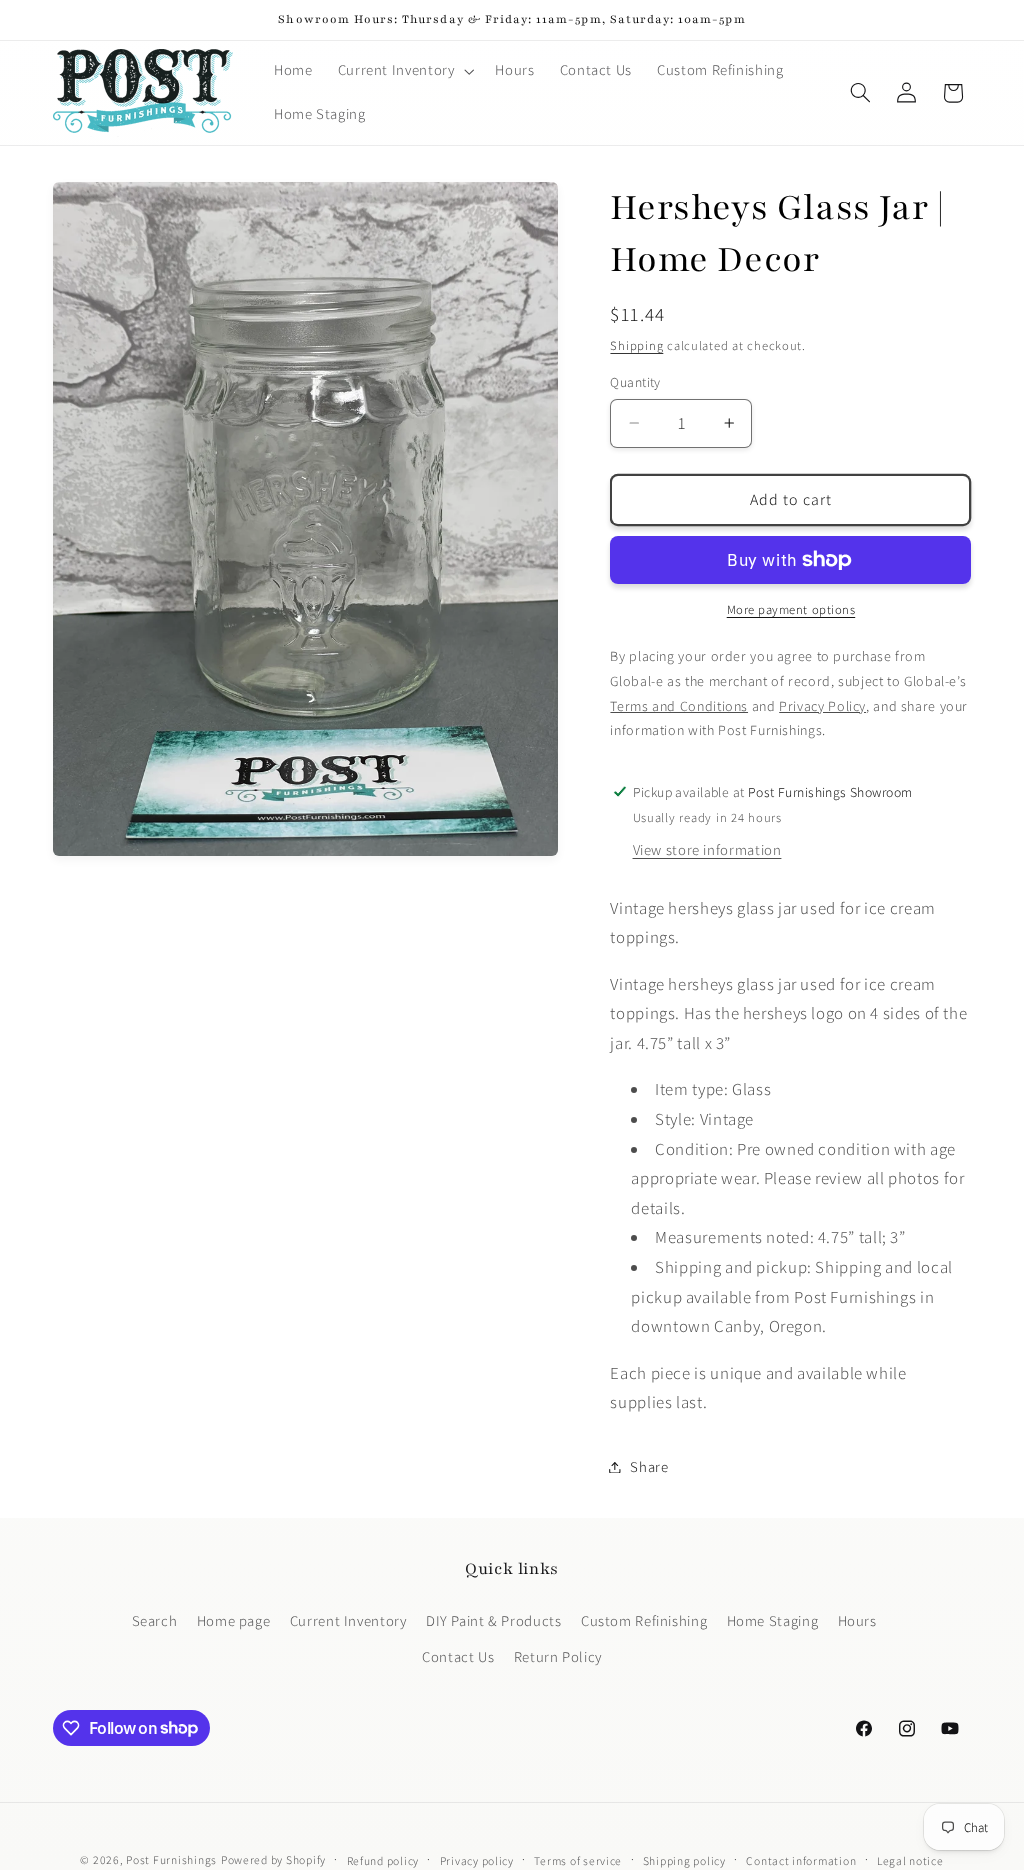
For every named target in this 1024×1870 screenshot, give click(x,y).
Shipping (636, 345)
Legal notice (910, 1860)
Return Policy (558, 1656)
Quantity (635, 382)
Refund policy (383, 1860)
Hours (857, 1620)
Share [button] (649, 1466)
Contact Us (458, 1656)
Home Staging (773, 1620)
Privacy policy (477, 1860)
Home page (234, 1620)
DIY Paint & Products (494, 1620)
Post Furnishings (171, 1859)
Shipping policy (684, 1860)
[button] (404, 71)
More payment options (791, 609)
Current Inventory (348, 1620)
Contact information (801, 1860)
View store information (707, 849)
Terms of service (578, 1860)
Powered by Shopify (273, 1859)
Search (155, 1620)
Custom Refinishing (644, 1620)
